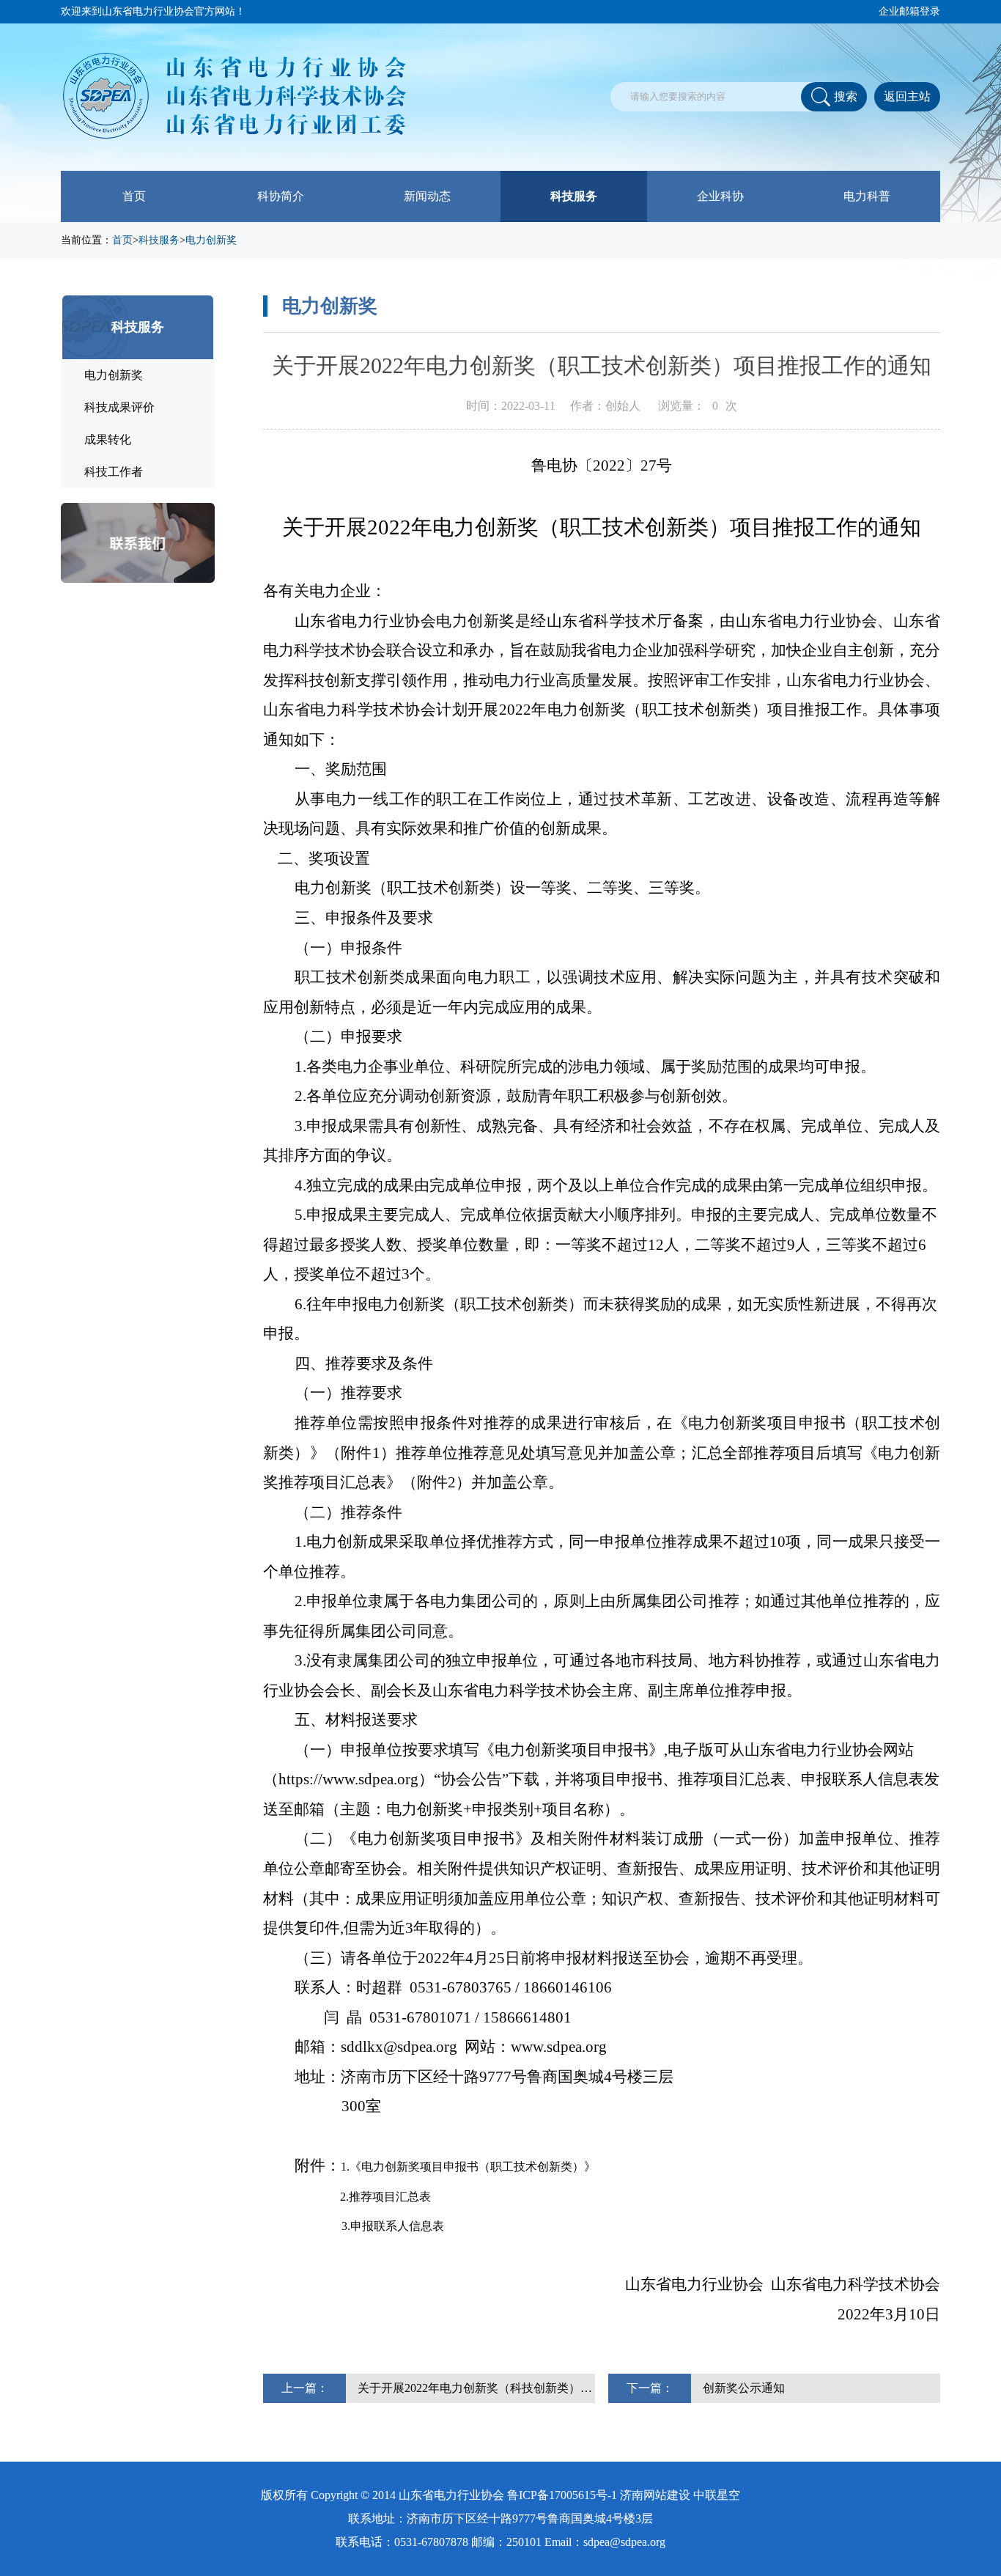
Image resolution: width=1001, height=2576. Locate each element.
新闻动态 (427, 196)
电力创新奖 (211, 240)
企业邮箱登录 (909, 11)
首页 (134, 196)
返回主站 (907, 96)
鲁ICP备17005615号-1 (562, 2495)
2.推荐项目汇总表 (385, 2197)
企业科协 (720, 196)
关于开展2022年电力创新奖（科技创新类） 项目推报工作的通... (476, 2388)
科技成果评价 (119, 407)
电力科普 (867, 196)
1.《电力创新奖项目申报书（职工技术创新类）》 (468, 2167)
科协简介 (281, 196)
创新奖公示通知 (744, 2388)
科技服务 (574, 196)
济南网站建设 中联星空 (680, 2495)
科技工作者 (114, 472)
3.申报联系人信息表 (393, 2226)
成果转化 (108, 439)
